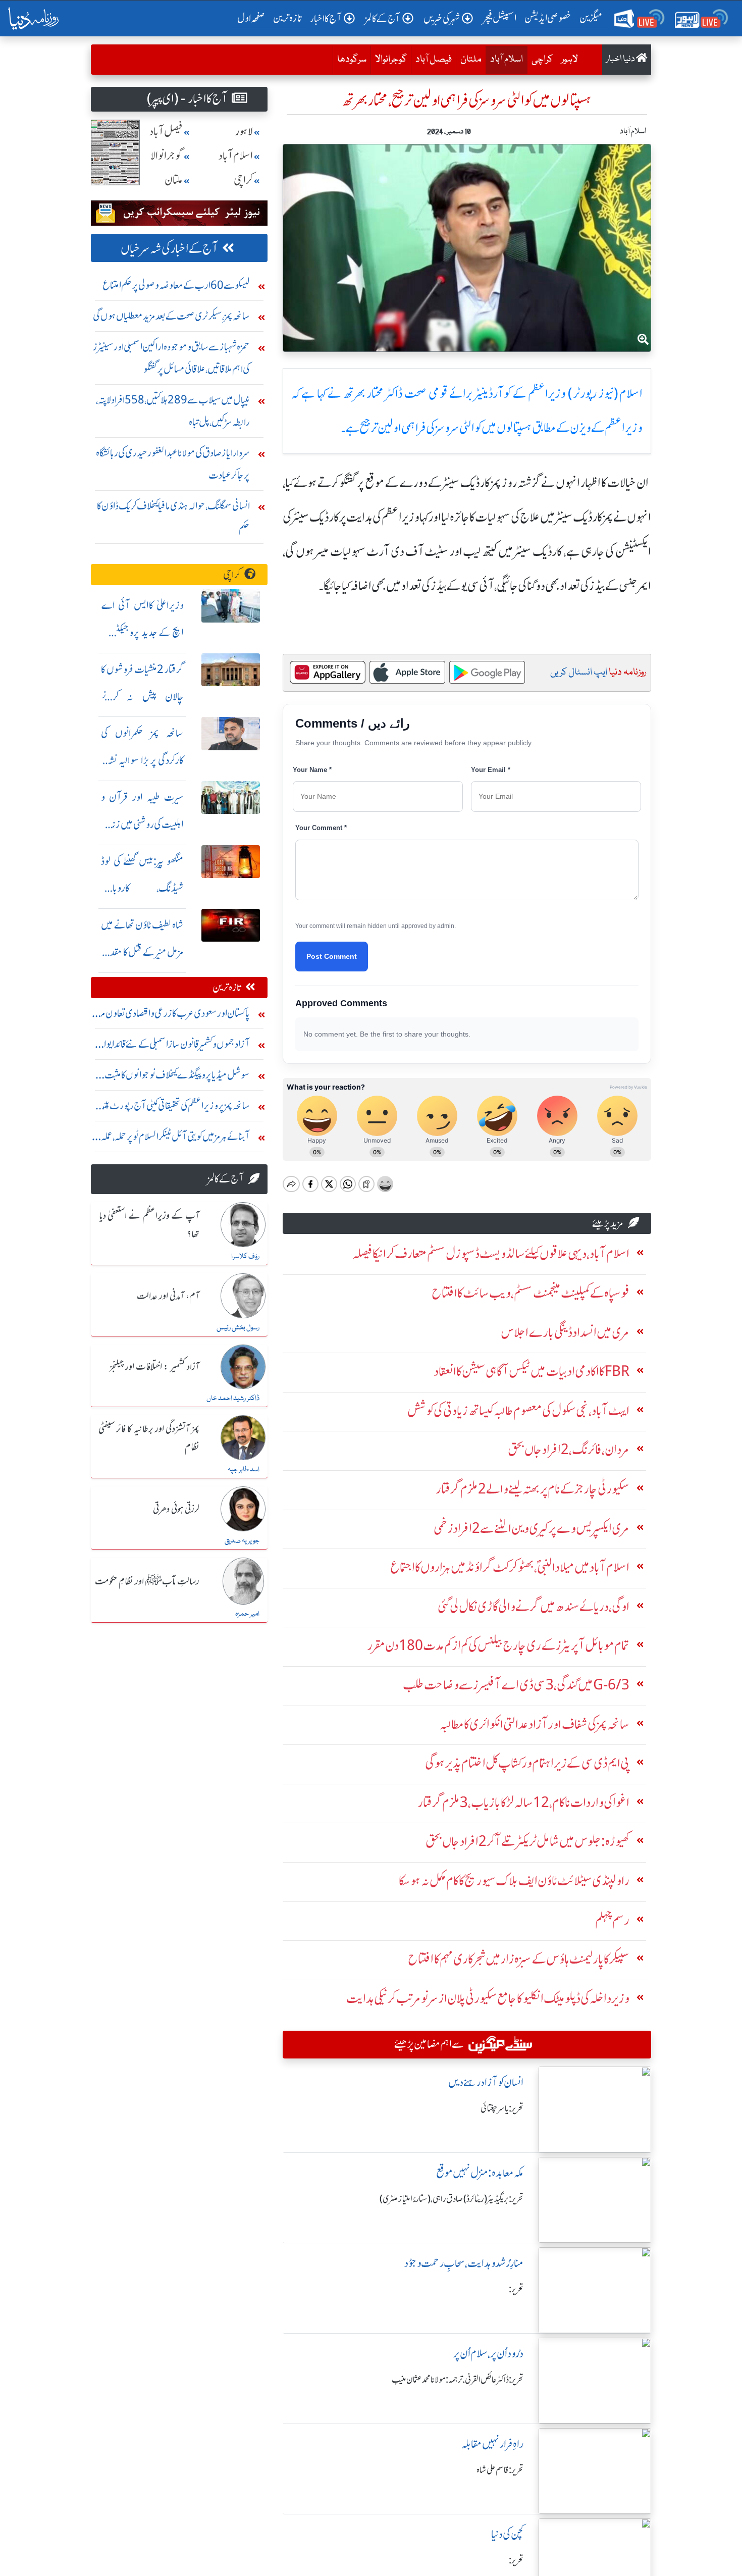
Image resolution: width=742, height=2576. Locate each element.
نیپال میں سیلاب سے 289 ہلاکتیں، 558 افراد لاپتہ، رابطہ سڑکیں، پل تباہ (173, 411)
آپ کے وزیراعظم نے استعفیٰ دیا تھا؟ (149, 1225)
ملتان (471, 60)
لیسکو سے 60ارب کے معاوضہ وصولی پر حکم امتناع (176, 285)
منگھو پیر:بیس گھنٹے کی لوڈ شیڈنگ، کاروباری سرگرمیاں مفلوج (142, 888)
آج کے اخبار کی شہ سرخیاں (169, 249)
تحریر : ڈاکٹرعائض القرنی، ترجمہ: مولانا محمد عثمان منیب (458, 2380)
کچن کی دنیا (507, 2534)
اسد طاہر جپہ (244, 1470)
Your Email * (491, 770)
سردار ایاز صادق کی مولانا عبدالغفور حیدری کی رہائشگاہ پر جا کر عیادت (173, 464)
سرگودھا (352, 60)
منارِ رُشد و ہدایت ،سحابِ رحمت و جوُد (464, 2263)
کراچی (542, 60)
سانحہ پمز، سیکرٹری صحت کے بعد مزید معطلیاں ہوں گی (171, 316)
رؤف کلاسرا (245, 1257)
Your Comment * (321, 828)
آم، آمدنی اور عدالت (168, 1297)
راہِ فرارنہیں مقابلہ (492, 2444)
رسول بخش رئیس (238, 1328)
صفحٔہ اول (253, 18)
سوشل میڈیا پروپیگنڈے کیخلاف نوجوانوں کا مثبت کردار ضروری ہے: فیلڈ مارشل (177, 1077)
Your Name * (312, 770)
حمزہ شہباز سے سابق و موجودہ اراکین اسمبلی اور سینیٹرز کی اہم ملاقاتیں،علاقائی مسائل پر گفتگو (171, 358)
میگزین (591, 18)
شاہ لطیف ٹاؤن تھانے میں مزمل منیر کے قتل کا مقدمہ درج (142, 952)
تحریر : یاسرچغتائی (502, 2108)
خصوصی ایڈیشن (548, 18)
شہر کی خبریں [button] (442, 18)
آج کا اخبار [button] (326, 18)
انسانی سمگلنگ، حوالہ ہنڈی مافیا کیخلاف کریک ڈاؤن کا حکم (173, 517)
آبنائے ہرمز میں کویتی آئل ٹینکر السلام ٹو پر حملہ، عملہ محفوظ (175, 1139)
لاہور (570, 60)
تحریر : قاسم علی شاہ (500, 2470)
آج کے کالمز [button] (383, 18)
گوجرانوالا (391, 60)
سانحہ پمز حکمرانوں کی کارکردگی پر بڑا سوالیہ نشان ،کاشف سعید (142, 760)
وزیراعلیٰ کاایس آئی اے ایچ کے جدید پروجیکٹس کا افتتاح (142, 632)
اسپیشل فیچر (500, 18)
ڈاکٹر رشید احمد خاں (233, 1399)
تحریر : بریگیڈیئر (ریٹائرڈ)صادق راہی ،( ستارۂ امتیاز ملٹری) (452, 2199)
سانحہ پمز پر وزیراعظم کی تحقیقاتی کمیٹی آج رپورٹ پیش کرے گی (172, 1108)
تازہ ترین (287, 18)
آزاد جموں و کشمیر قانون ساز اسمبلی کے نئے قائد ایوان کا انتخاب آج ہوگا (171, 1046)
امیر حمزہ (247, 1614)
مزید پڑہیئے (608, 1223)
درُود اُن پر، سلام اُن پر (488, 2354)
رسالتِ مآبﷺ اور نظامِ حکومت (147, 1582)
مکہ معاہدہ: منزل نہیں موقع (480, 2173)
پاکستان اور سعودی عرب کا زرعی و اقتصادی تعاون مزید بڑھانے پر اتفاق (171, 1016)
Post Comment (332, 956)
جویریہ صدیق (242, 1541)
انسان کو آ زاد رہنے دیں (486, 2082)
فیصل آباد (434, 60)
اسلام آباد (504, 59)
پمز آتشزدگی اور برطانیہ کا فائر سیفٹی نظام (149, 1438)
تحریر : (516, 2289)
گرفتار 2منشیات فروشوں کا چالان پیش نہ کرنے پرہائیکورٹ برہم (142, 697)
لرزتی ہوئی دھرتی (176, 1510)
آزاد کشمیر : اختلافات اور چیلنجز (154, 1367)
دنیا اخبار (621, 59)
